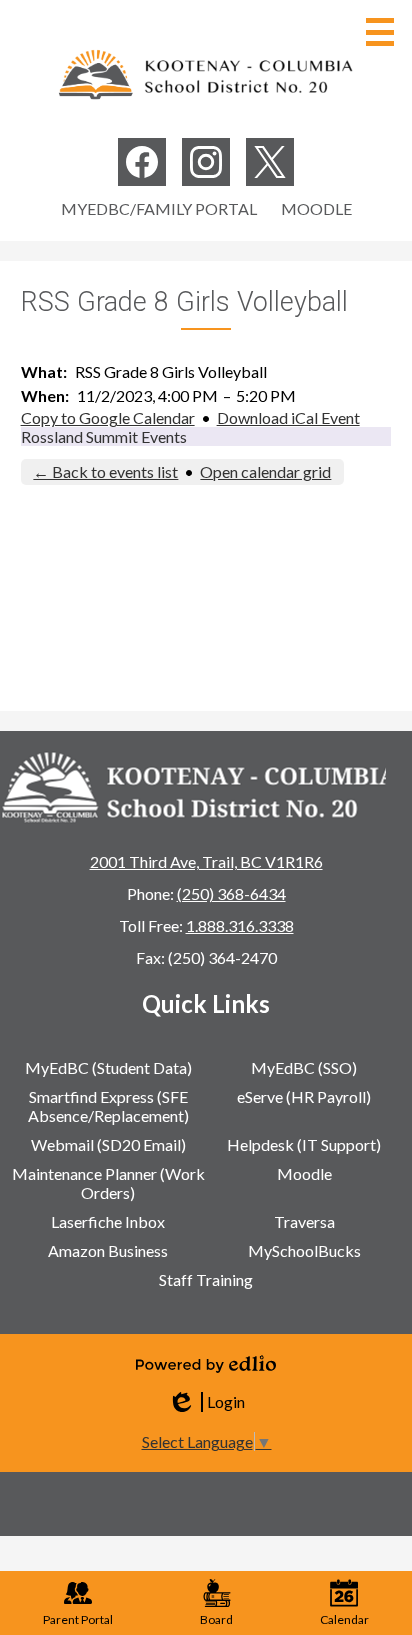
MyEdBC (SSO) (304, 1067)
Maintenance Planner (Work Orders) (108, 1183)
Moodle (316, 208)
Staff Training (206, 1279)
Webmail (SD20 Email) (108, 1144)
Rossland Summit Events (104, 436)
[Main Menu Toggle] (380, 32)
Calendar (344, 1619)
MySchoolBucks (304, 1250)
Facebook (142, 162)
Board (216, 1619)
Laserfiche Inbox (108, 1221)
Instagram (206, 162)
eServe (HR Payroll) (304, 1096)
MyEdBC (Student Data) (108, 1067)
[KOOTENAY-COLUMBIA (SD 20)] (206, 74)
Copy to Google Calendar (108, 417)
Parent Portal (78, 1619)
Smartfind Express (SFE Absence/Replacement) (108, 1106)
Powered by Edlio (206, 1364)
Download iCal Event (288, 417)
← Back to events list (105, 471)
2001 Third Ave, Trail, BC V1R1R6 (206, 861)
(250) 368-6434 (231, 893)
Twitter (270, 162)
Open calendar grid (265, 471)
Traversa (304, 1221)
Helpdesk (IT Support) (304, 1144)
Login (206, 1402)
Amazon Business (108, 1250)
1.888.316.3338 (240, 925)
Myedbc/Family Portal (159, 208)
